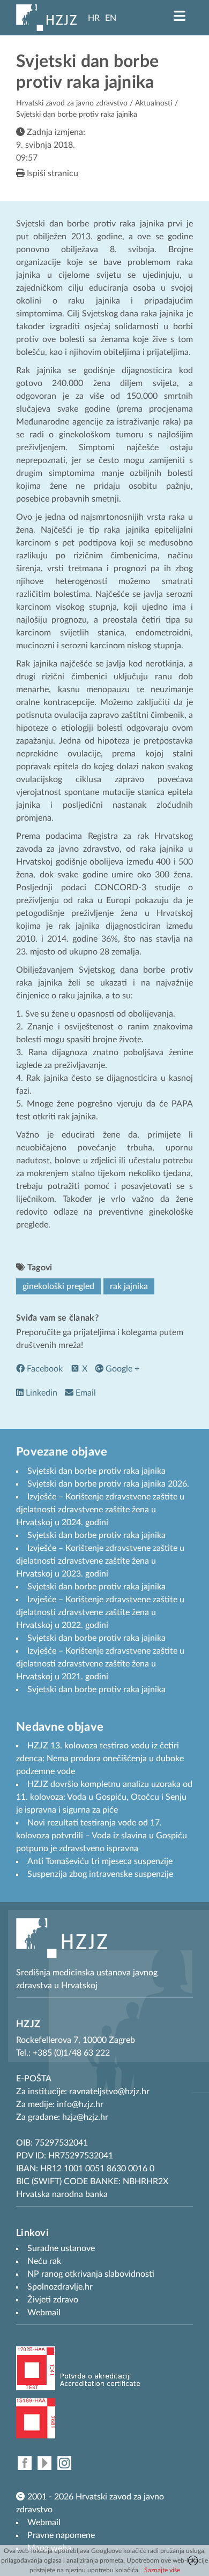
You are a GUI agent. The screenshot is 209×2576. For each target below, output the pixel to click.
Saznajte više (162, 2570)
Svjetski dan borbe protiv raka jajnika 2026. (108, 1484)
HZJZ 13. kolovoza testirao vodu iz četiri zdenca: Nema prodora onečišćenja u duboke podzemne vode (100, 1759)
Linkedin (40, 1393)
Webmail (44, 2522)
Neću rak (44, 2261)
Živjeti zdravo (53, 2300)
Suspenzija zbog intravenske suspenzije (100, 1874)
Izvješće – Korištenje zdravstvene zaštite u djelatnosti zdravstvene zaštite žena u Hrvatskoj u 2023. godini (100, 1561)
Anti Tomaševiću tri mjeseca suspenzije (100, 1861)
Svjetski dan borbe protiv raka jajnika (96, 1471)
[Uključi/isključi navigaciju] (180, 16)
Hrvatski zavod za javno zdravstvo (72, 103)
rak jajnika (129, 1286)
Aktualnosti (154, 103)
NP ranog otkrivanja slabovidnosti (91, 2274)
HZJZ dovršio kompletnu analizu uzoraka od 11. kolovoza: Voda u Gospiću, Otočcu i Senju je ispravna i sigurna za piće (104, 1797)
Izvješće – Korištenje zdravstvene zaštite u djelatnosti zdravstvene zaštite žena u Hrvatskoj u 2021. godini (100, 1664)
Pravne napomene (61, 2535)
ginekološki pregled (58, 1286)
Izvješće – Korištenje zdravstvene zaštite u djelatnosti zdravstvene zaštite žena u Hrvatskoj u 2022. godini (100, 1612)
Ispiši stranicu (51, 173)
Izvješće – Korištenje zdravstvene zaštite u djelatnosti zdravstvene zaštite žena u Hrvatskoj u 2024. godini (100, 1510)
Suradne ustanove (61, 2248)
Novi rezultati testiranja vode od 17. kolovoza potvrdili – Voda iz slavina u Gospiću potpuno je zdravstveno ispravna (102, 1836)
